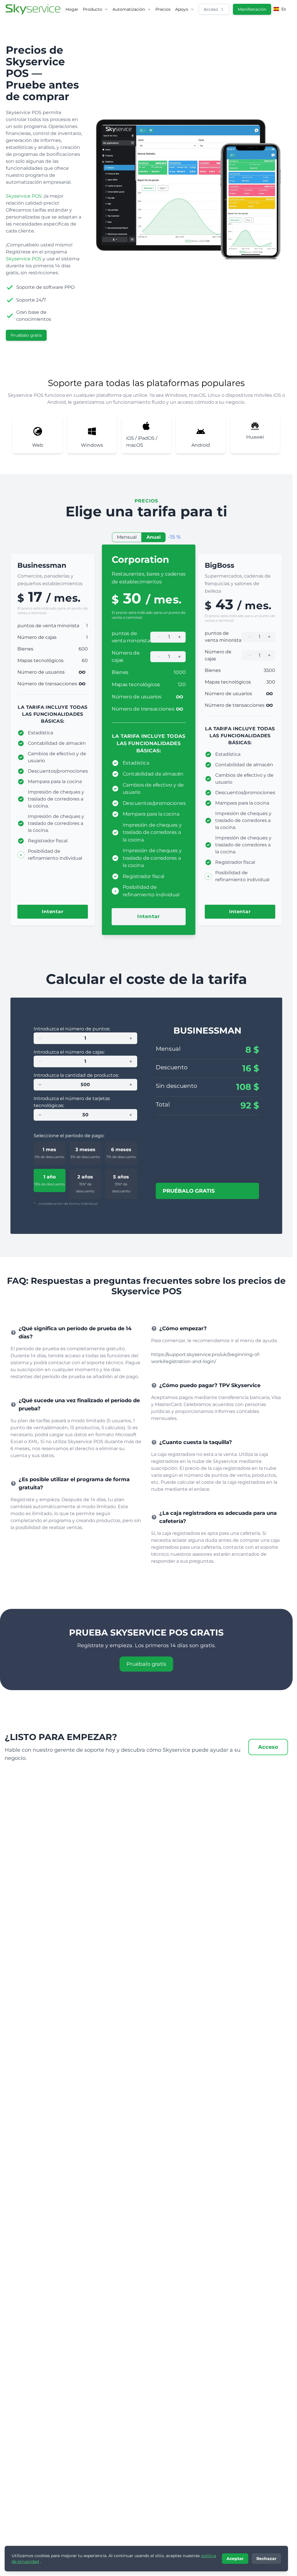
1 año (50, 1180)
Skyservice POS (24, 196)
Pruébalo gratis (26, 335)
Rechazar (266, 2559)
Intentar (52, 912)
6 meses (121, 1153)
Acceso (211, 9)
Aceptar (235, 2559)
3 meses (85, 1153)
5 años (121, 1184)
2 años (85, 1184)
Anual (154, 537)
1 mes (49, 1153)
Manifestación (252, 9)
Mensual (127, 537)
